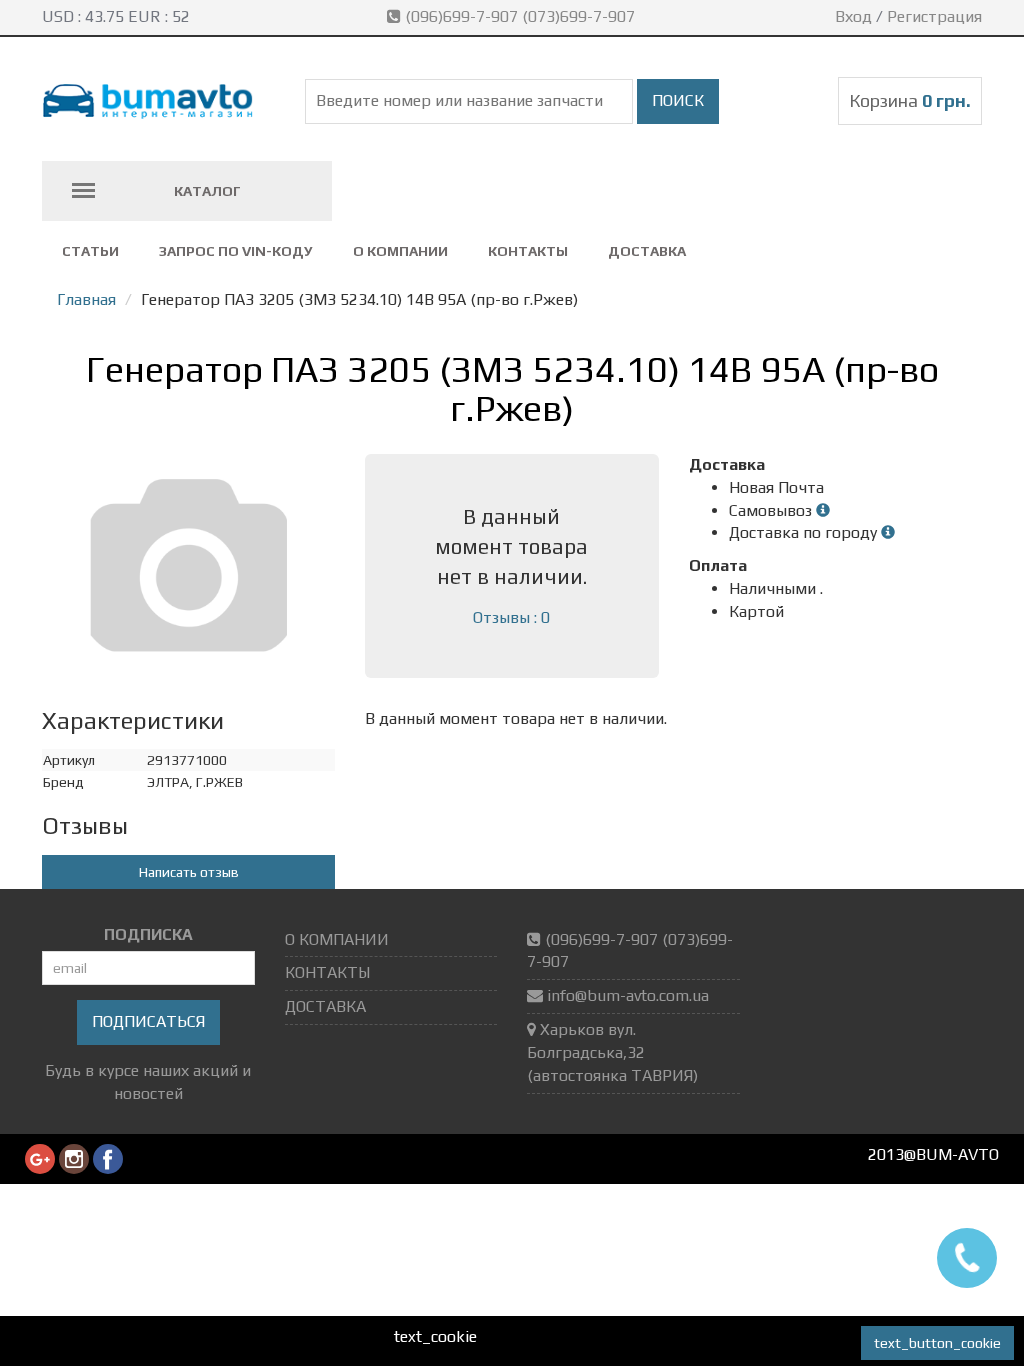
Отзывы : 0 (511, 617)
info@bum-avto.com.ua (628, 995)
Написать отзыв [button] (189, 872)
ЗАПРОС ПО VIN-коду (236, 251)
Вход (853, 16)
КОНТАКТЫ (528, 251)
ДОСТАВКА (647, 251)
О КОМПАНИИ (400, 251)
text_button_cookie (937, 1343)
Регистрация (934, 16)
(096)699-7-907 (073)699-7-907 (520, 16)
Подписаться (148, 1021)
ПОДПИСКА (148, 934)
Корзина (910, 100)
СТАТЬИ (90, 251)
